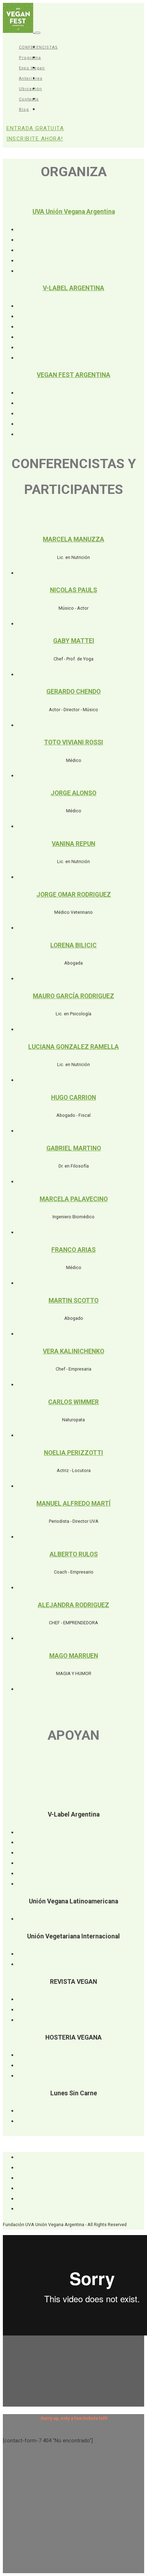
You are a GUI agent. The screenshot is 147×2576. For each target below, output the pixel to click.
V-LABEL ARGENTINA (73, 288)
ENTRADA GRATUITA (35, 133)
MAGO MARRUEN (74, 1656)
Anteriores (31, 78)
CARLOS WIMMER (73, 1402)
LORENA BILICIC (73, 945)
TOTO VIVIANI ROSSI (73, 742)
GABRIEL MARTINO (74, 1148)
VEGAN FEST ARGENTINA (73, 375)
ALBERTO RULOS (74, 1554)
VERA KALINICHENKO (73, 1351)
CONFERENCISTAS (38, 47)
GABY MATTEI (74, 641)
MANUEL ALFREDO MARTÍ (73, 1504)
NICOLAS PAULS (73, 590)
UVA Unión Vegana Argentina (74, 212)
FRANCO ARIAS (73, 1250)
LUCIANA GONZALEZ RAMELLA (73, 1047)
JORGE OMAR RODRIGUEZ (74, 895)
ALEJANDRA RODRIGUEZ (73, 1605)
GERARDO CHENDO (73, 692)
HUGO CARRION (73, 1098)
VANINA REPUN (73, 844)
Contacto (29, 99)
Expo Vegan (32, 68)
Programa (30, 58)
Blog (24, 110)
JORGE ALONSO (73, 793)
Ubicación (31, 89)
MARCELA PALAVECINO (74, 1199)
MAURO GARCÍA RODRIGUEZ (73, 996)
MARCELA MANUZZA (73, 539)
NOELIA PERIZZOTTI (73, 1453)
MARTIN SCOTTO (73, 1301)
